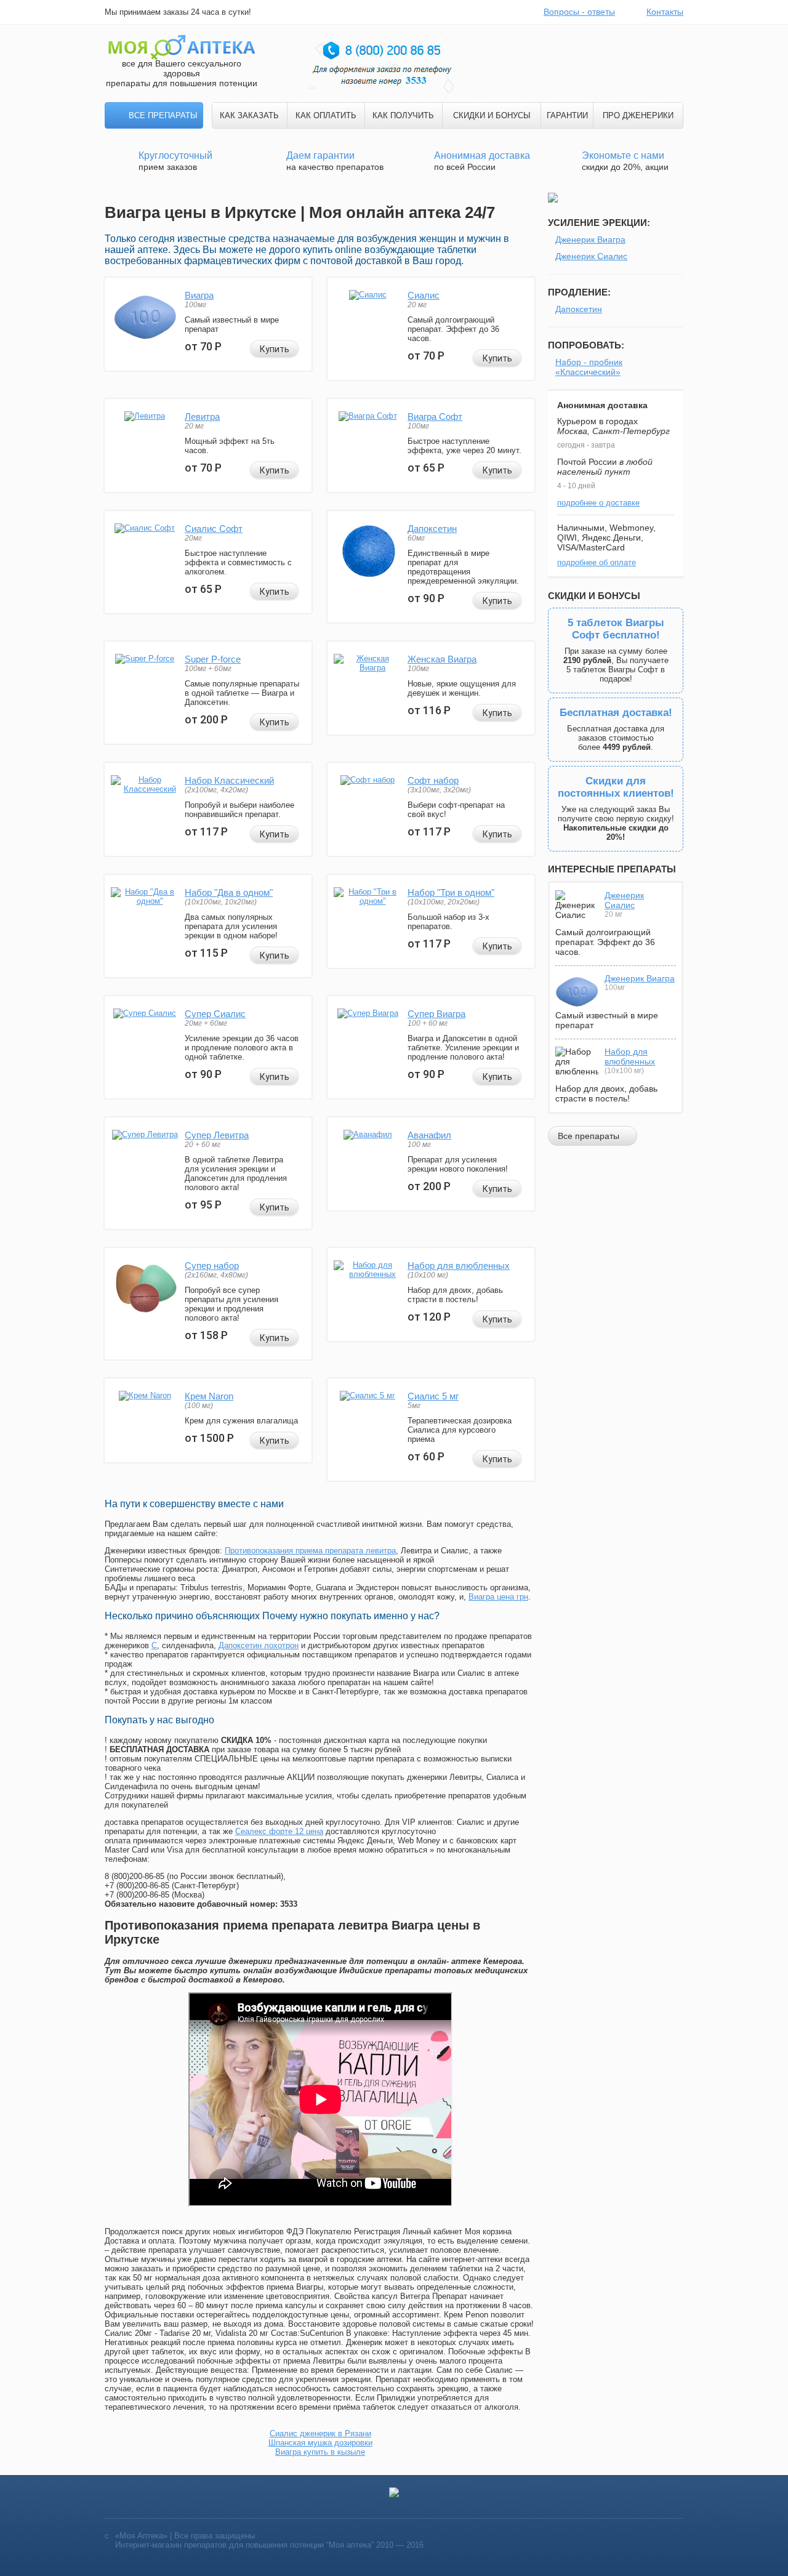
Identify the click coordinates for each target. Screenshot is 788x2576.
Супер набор (212, 1266)
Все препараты (163, 115)
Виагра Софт (435, 417)
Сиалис (424, 295)
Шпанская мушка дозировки (320, 2443)
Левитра (202, 417)
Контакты (665, 12)
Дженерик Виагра (590, 239)
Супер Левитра (217, 1135)
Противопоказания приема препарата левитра (310, 1551)
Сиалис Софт (214, 529)
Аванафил (429, 1135)
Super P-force (213, 659)
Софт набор (433, 780)
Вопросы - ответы (579, 12)
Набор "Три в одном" (451, 892)
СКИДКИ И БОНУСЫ (492, 115)
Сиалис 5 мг (433, 1396)
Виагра (199, 295)
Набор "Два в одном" (229, 892)
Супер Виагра (436, 1014)
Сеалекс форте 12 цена (279, 1831)
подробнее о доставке (598, 503)
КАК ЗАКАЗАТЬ (249, 115)
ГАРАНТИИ (567, 115)
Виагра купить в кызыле (320, 2452)
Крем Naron (209, 1396)
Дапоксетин (432, 529)
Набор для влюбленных (459, 1266)
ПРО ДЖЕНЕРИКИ (638, 115)
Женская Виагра (442, 659)
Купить (275, 349)
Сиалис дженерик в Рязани (320, 2433)
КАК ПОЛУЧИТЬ (403, 115)
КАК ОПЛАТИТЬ (326, 115)
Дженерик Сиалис (591, 256)
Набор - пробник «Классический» (589, 367)
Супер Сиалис (215, 1014)
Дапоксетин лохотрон (259, 1645)
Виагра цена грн (498, 1597)
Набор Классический (229, 780)
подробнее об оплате (597, 562)
